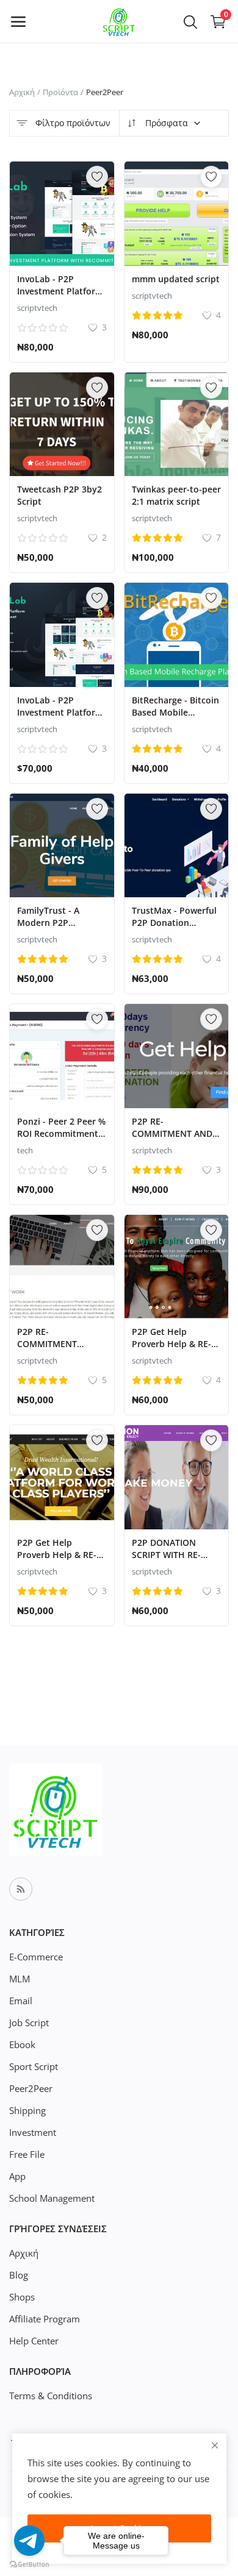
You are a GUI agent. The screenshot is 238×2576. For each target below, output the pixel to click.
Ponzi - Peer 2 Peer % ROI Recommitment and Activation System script (61, 1140)
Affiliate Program (45, 2319)
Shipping (27, 2110)
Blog (19, 2275)
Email (21, 2001)
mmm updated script (176, 279)
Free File (27, 2154)
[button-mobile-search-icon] (190, 21)
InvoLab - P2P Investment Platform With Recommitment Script (60, 297)
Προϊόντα (60, 92)
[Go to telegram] (29, 2541)
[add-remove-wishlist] (97, 177)
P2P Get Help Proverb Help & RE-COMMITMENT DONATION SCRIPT (57, 1561)
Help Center (34, 2341)
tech (25, 1150)
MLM (20, 1979)
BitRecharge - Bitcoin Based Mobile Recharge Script (175, 712)
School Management (52, 2198)
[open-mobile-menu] (18, 21)
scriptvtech (37, 308)
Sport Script (34, 2066)
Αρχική (22, 92)
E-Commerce (36, 1957)
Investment (33, 2132)
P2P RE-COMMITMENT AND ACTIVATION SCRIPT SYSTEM (172, 1140)
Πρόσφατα (165, 123)
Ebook (22, 2044)
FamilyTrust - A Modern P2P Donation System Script (53, 929)
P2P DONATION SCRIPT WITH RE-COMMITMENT (166, 1555)
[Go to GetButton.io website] (29, 2564)
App (17, 2176)
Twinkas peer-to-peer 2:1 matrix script (176, 495)
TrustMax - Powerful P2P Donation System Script (174, 923)
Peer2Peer (31, 2088)
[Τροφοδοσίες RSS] (21, 1889)
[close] (215, 2445)
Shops (22, 2297)
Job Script (29, 2023)
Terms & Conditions (51, 2396)
